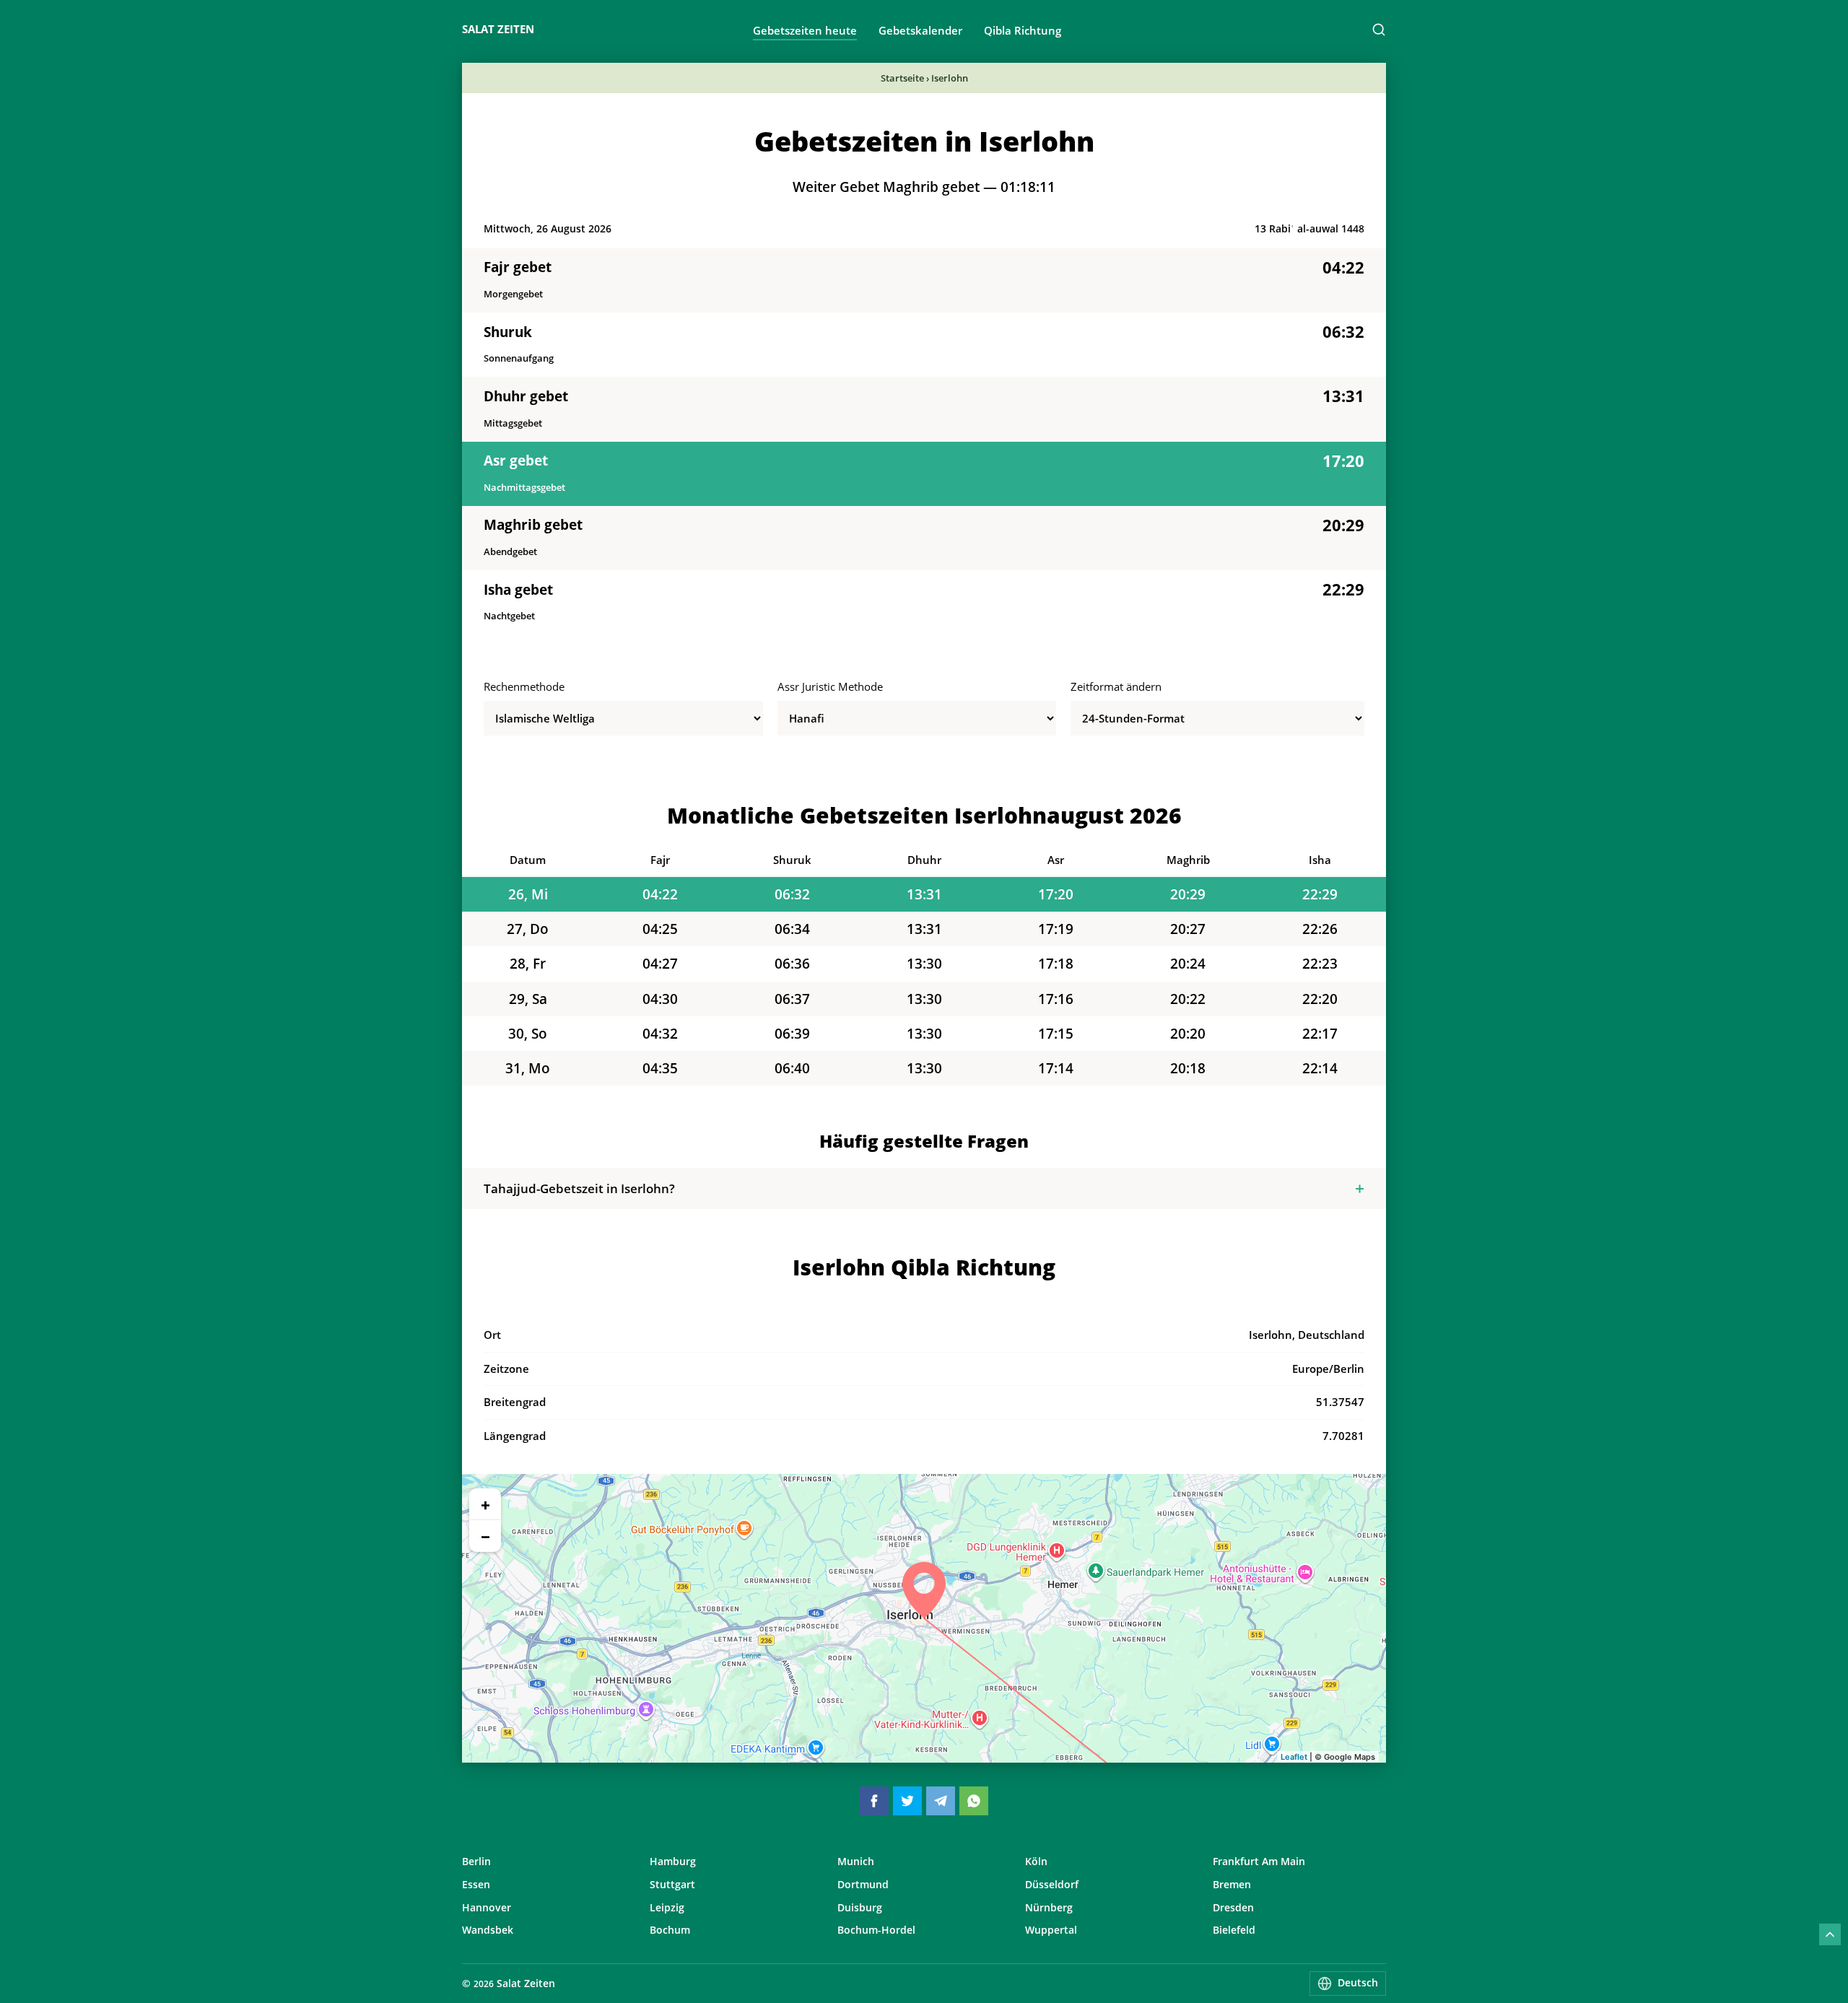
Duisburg (860, 1907)
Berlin (476, 1861)
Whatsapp (974, 1801)
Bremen (1232, 1884)
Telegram (941, 1801)
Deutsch (1358, 1982)
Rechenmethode (524, 686)
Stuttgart (672, 1884)
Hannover (487, 1907)
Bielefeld (1234, 1930)
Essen (476, 1884)
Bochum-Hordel (876, 1930)
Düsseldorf (1052, 1884)
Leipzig (667, 1907)
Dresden (1233, 1907)
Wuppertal (1051, 1930)
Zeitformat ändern (1116, 686)
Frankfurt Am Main (1259, 1861)
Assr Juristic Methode (830, 686)
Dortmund (863, 1884)
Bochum (670, 1930)
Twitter (907, 1801)
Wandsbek (488, 1930)
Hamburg (673, 1861)
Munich (856, 1861)
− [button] (485, 1536)
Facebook (874, 1801)
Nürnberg (1049, 1907)
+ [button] (485, 1504)
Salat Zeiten (498, 29)
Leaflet (1294, 1757)
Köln (1036, 1861)
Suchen (1379, 30)
